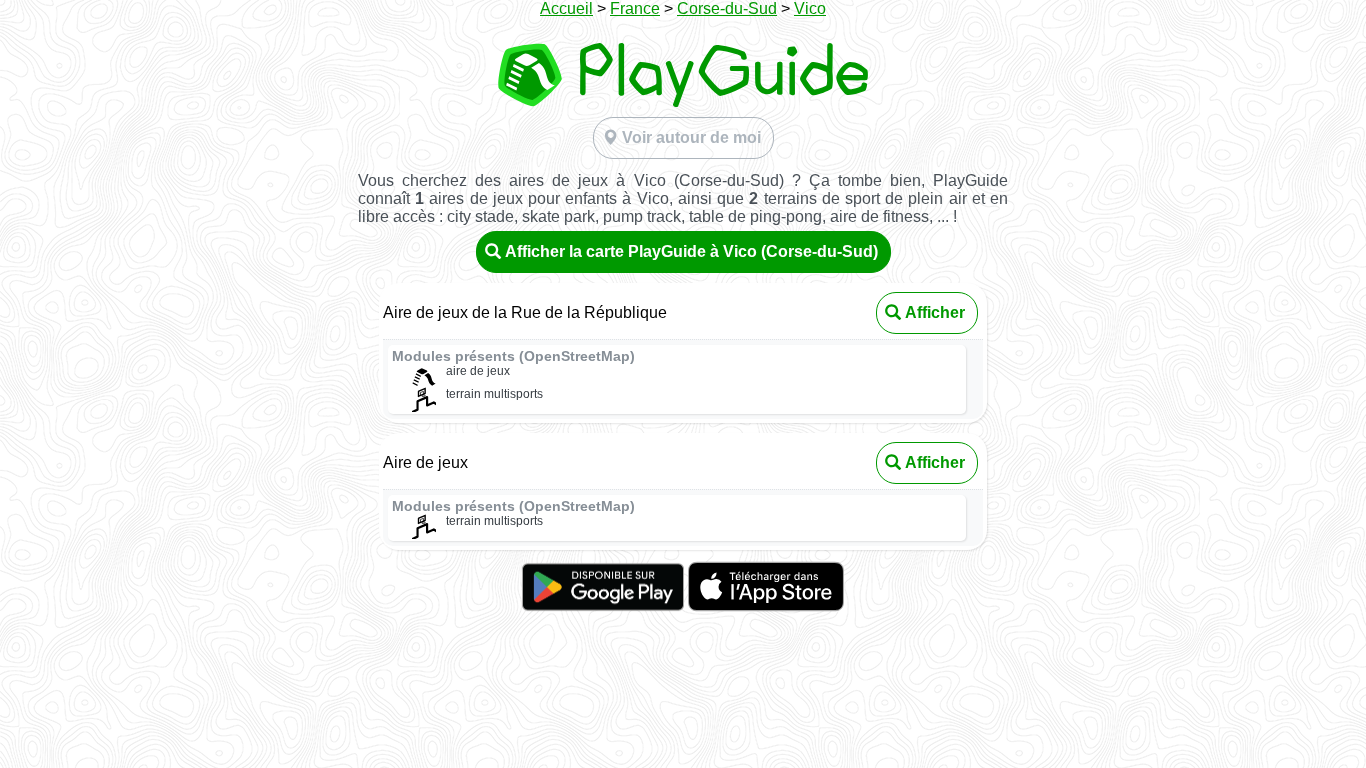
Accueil (566, 8)
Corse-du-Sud (727, 8)
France (635, 8)
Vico (810, 8)
